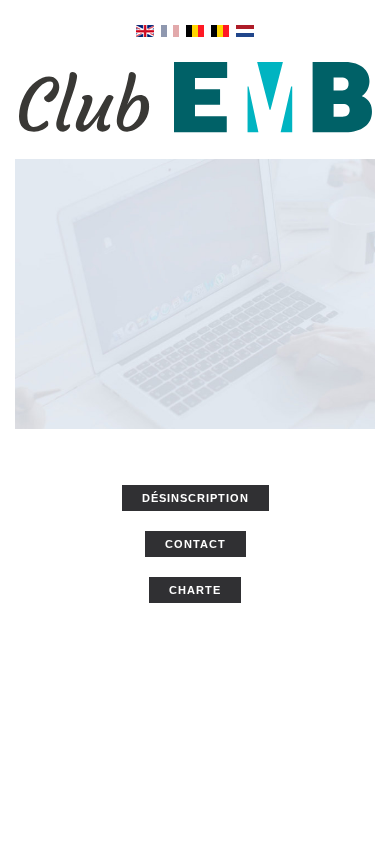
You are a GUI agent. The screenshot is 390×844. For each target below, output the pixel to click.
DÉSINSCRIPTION (195, 498)
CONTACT (195, 544)
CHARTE (195, 590)
